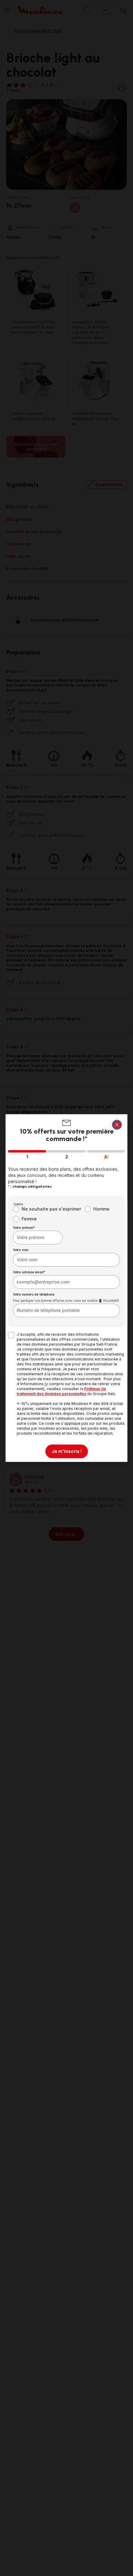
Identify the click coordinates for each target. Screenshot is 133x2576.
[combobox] (38, 1237)
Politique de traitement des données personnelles (61, 1391)
